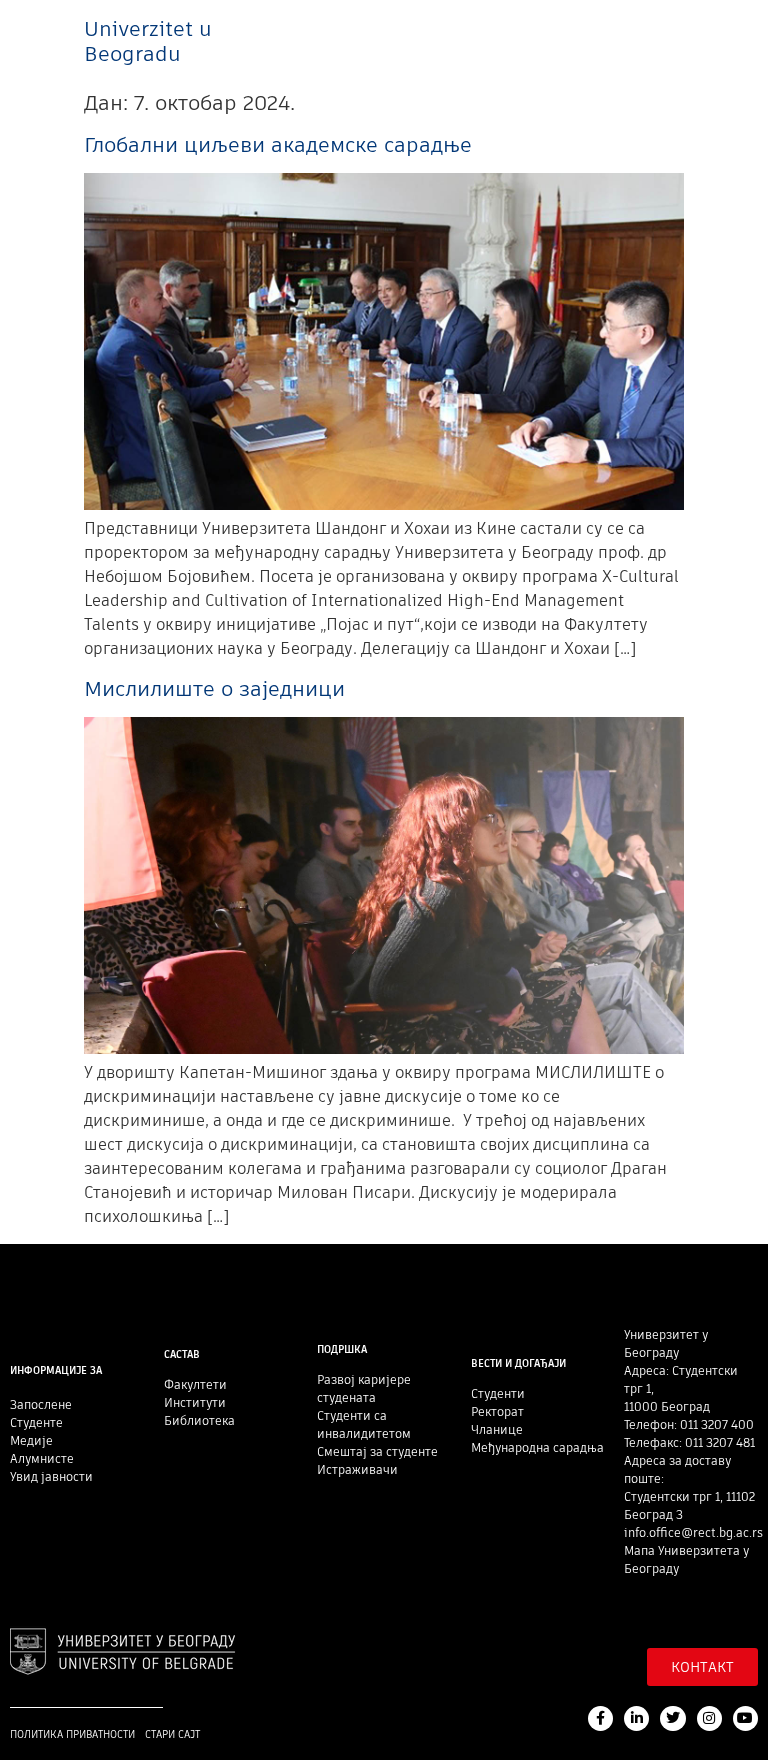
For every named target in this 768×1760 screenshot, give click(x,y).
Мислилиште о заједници (214, 688)
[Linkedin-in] (636, 1718)
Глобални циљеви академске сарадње (278, 144)
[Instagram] (709, 1718)
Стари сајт (172, 1734)
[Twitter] (672, 1718)
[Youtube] (745, 1718)
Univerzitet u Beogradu (148, 41)
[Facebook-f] (600, 1718)
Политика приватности (72, 1734)
